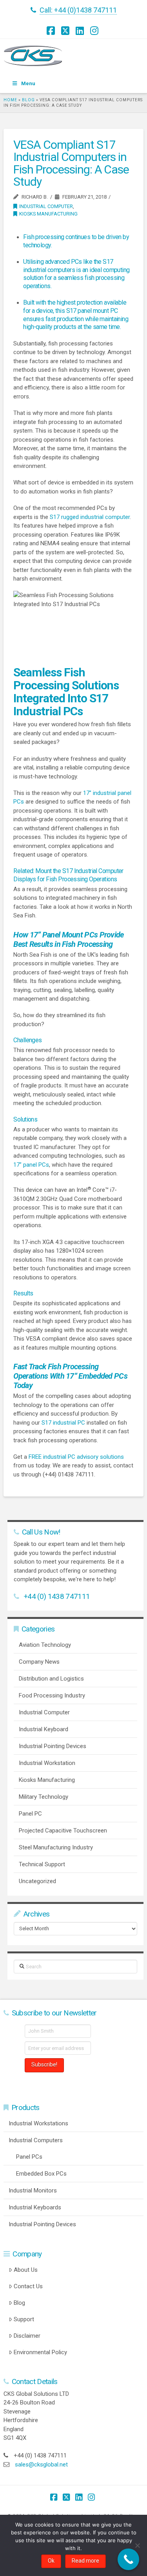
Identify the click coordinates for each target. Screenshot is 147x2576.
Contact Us (28, 2286)
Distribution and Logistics (51, 1679)
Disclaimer (27, 2336)
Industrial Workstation (47, 1763)
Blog (28, 100)
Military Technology (44, 1797)
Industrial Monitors (33, 2191)
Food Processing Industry (52, 1695)
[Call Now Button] (128, 2559)
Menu (28, 83)
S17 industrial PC (63, 1423)
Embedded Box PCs (41, 2174)
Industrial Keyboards (35, 2207)
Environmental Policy (40, 2352)
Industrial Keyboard (44, 1729)
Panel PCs (29, 2157)
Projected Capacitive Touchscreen (63, 1831)
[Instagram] (95, 31)
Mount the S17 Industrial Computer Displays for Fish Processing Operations (68, 875)
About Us (26, 2270)
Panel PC (30, 1814)
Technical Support (42, 1864)
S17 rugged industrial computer (90, 517)
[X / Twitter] (66, 31)
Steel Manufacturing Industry (56, 1847)
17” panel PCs (31, 1165)
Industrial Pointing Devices (53, 1746)
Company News (39, 1662)
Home (10, 100)
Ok (51, 2561)
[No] (137, 2545)
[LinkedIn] (81, 31)
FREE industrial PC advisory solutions (76, 1457)
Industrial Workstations (38, 2123)
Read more (85, 2561)
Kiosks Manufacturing (48, 214)
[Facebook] (52, 31)
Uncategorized (37, 1881)
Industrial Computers (36, 2140)
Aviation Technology (45, 1645)
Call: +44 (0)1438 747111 (78, 10)
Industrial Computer (46, 206)
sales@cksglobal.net (41, 2465)
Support (24, 2319)
